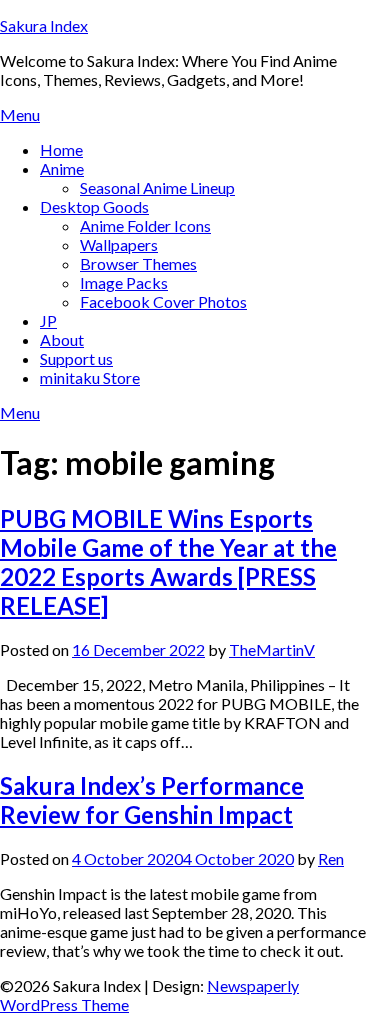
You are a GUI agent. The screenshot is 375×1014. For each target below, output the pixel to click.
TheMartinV (272, 649)
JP (48, 320)
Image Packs (124, 282)
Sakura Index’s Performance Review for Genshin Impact (152, 800)
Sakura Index (44, 25)
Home (61, 149)
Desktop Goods (94, 206)
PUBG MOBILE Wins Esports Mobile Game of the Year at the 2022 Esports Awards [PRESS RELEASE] (168, 562)
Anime (62, 168)
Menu (20, 114)
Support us (76, 358)
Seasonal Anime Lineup (157, 187)
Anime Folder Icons (145, 225)
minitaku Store (90, 377)
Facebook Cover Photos (163, 301)
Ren (331, 858)
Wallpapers (119, 244)
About (62, 339)
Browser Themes (138, 263)
